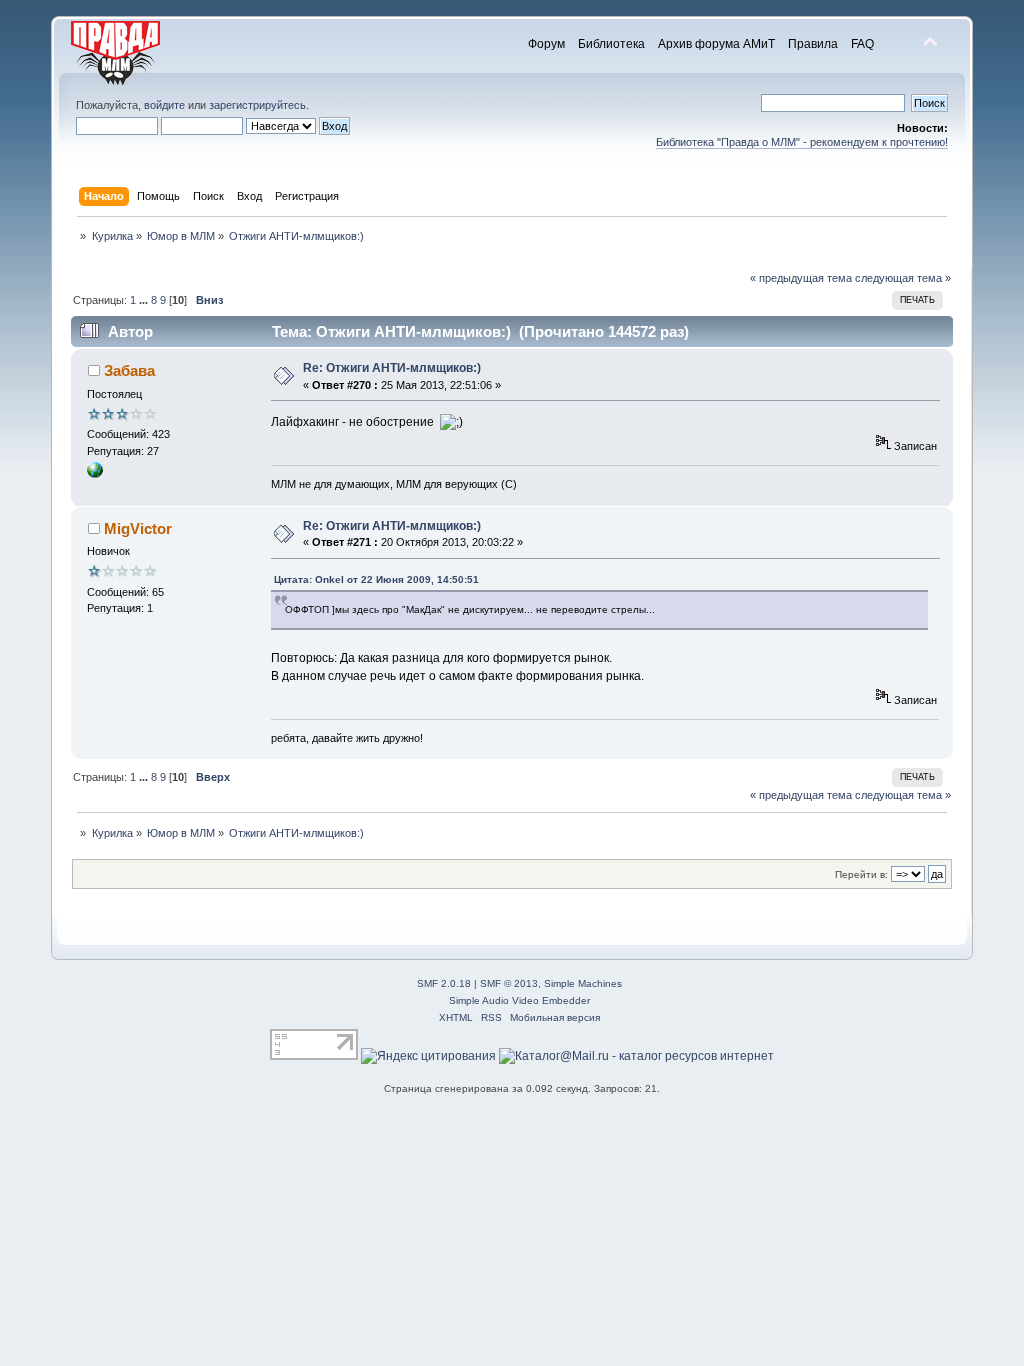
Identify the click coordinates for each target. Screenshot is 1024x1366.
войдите (164, 105)
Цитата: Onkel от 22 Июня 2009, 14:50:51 (376, 579)
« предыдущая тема (801, 278)
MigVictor (138, 528)
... (145, 300)
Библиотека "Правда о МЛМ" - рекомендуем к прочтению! (802, 142)
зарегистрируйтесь (257, 105)
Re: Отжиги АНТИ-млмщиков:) (392, 368)
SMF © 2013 (509, 983)
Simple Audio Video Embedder (519, 1000)
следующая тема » (903, 278)
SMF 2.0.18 (444, 983)
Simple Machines (583, 983)
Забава (129, 370)
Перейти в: (861, 874)
